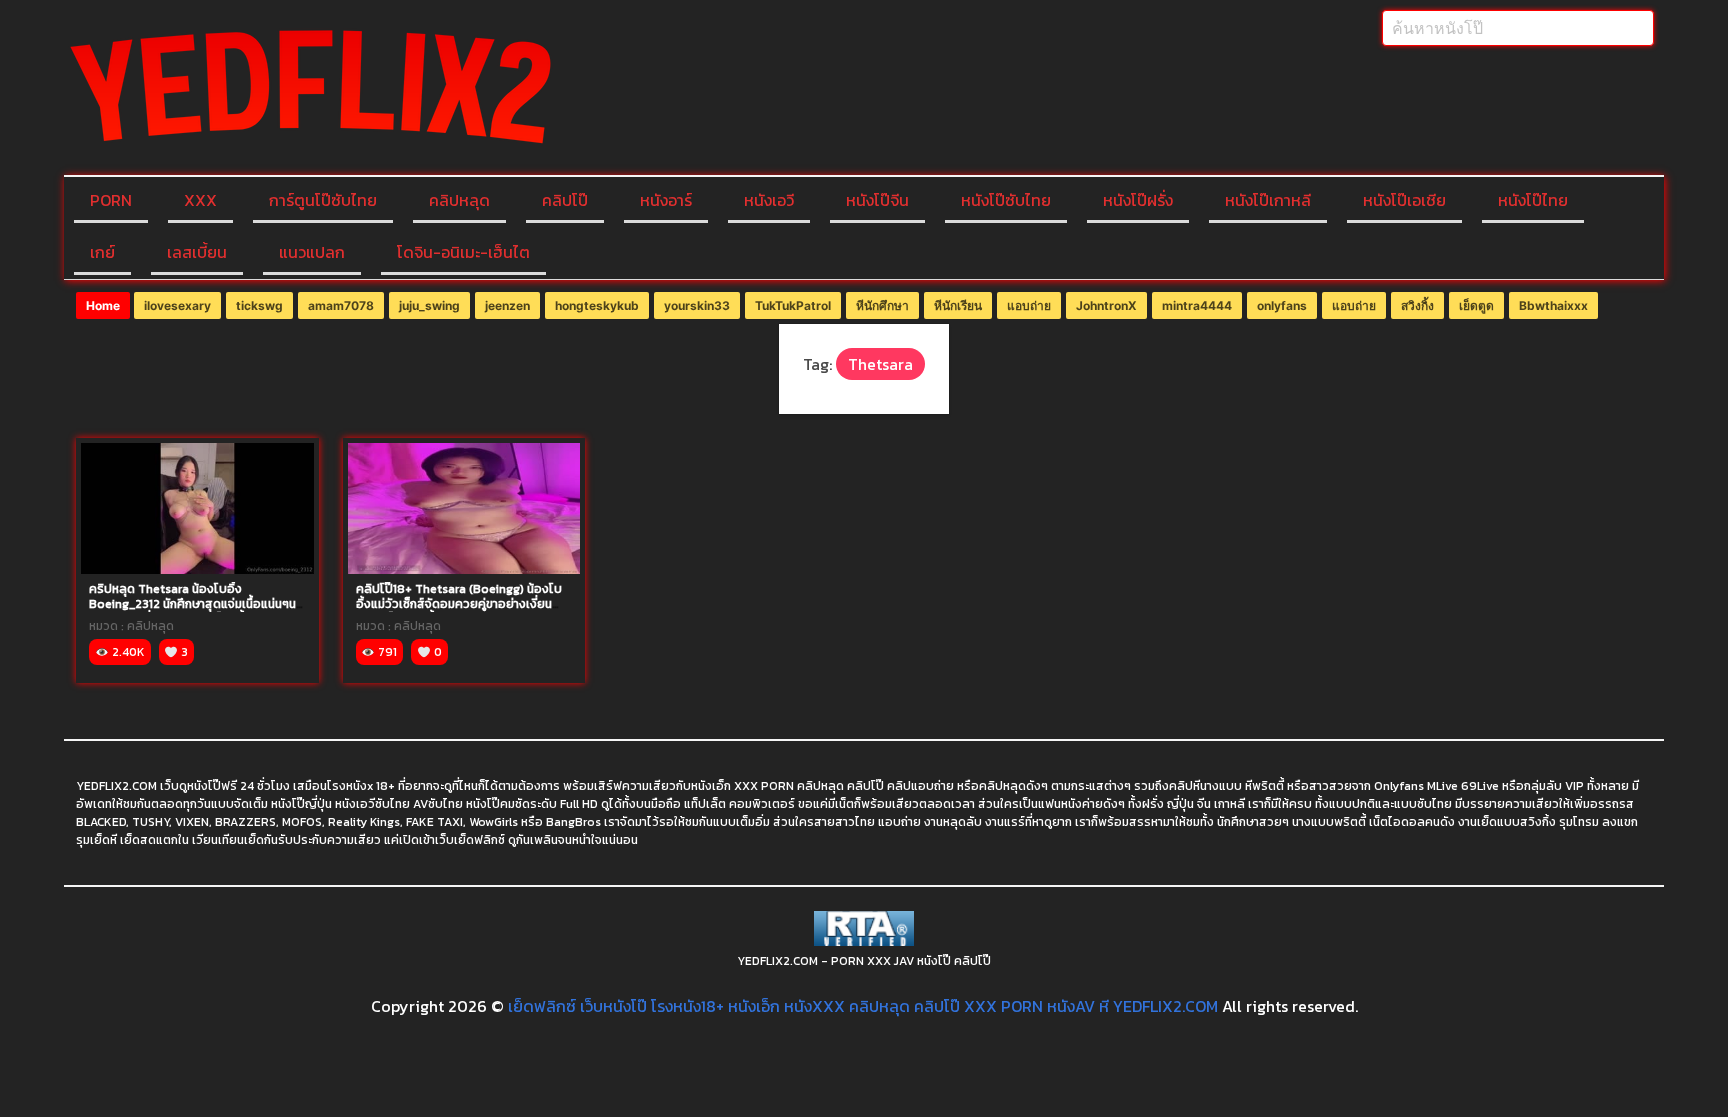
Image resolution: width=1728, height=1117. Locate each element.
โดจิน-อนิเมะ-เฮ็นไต (463, 252)
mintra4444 (1197, 305)
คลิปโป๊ (565, 200)
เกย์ (102, 252)
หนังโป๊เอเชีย (1404, 200)
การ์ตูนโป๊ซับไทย (323, 200)
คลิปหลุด (459, 200)
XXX (200, 200)
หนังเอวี (769, 200)
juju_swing (429, 305)
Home (103, 305)
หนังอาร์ (666, 200)
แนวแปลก (312, 252)
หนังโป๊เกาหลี (1268, 200)
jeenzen (507, 305)
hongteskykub (597, 305)
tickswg (259, 305)
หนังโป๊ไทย (1533, 200)
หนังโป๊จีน (877, 200)
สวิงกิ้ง (1417, 305)
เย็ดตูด (1476, 305)
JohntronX (1106, 305)
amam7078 (341, 305)
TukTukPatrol (793, 305)
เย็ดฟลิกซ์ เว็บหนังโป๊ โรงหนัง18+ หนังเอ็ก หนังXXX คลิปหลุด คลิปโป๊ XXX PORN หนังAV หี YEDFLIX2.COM (863, 1006)
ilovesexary (177, 305)
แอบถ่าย (1029, 305)
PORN (111, 200)
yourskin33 (697, 305)
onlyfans (1282, 305)
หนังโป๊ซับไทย (1006, 200)
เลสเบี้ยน (197, 252)
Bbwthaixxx (1553, 305)
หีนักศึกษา (882, 305)
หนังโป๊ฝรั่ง (1138, 200)
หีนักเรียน (958, 305)
